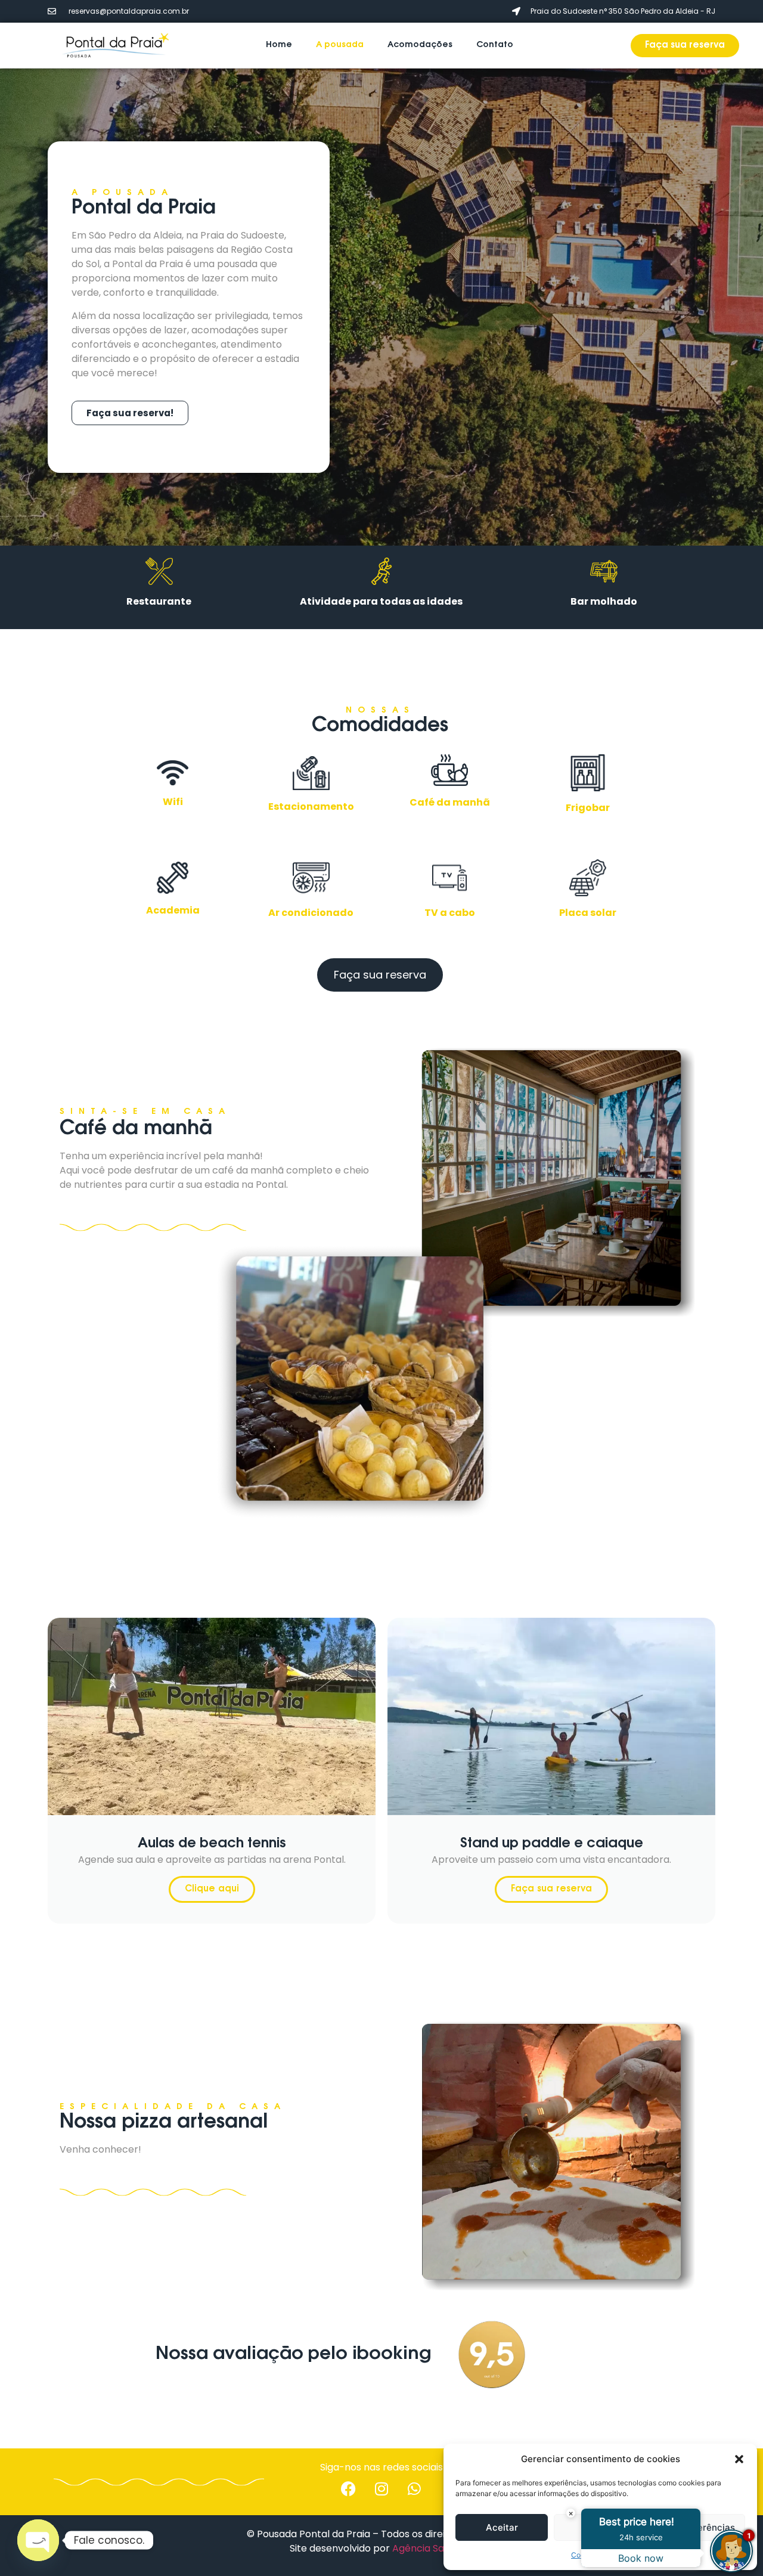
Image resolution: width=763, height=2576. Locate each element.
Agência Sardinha (433, 2548)
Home (279, 45)
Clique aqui (212, 1889)
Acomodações (420, 45)
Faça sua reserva (551, 1889)
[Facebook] (349, 2488)
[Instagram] (381, 2488)
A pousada (340, 45)
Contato (495, 45)
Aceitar (502, 2527)
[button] (739, 2459)
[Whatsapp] (414, 2488)
